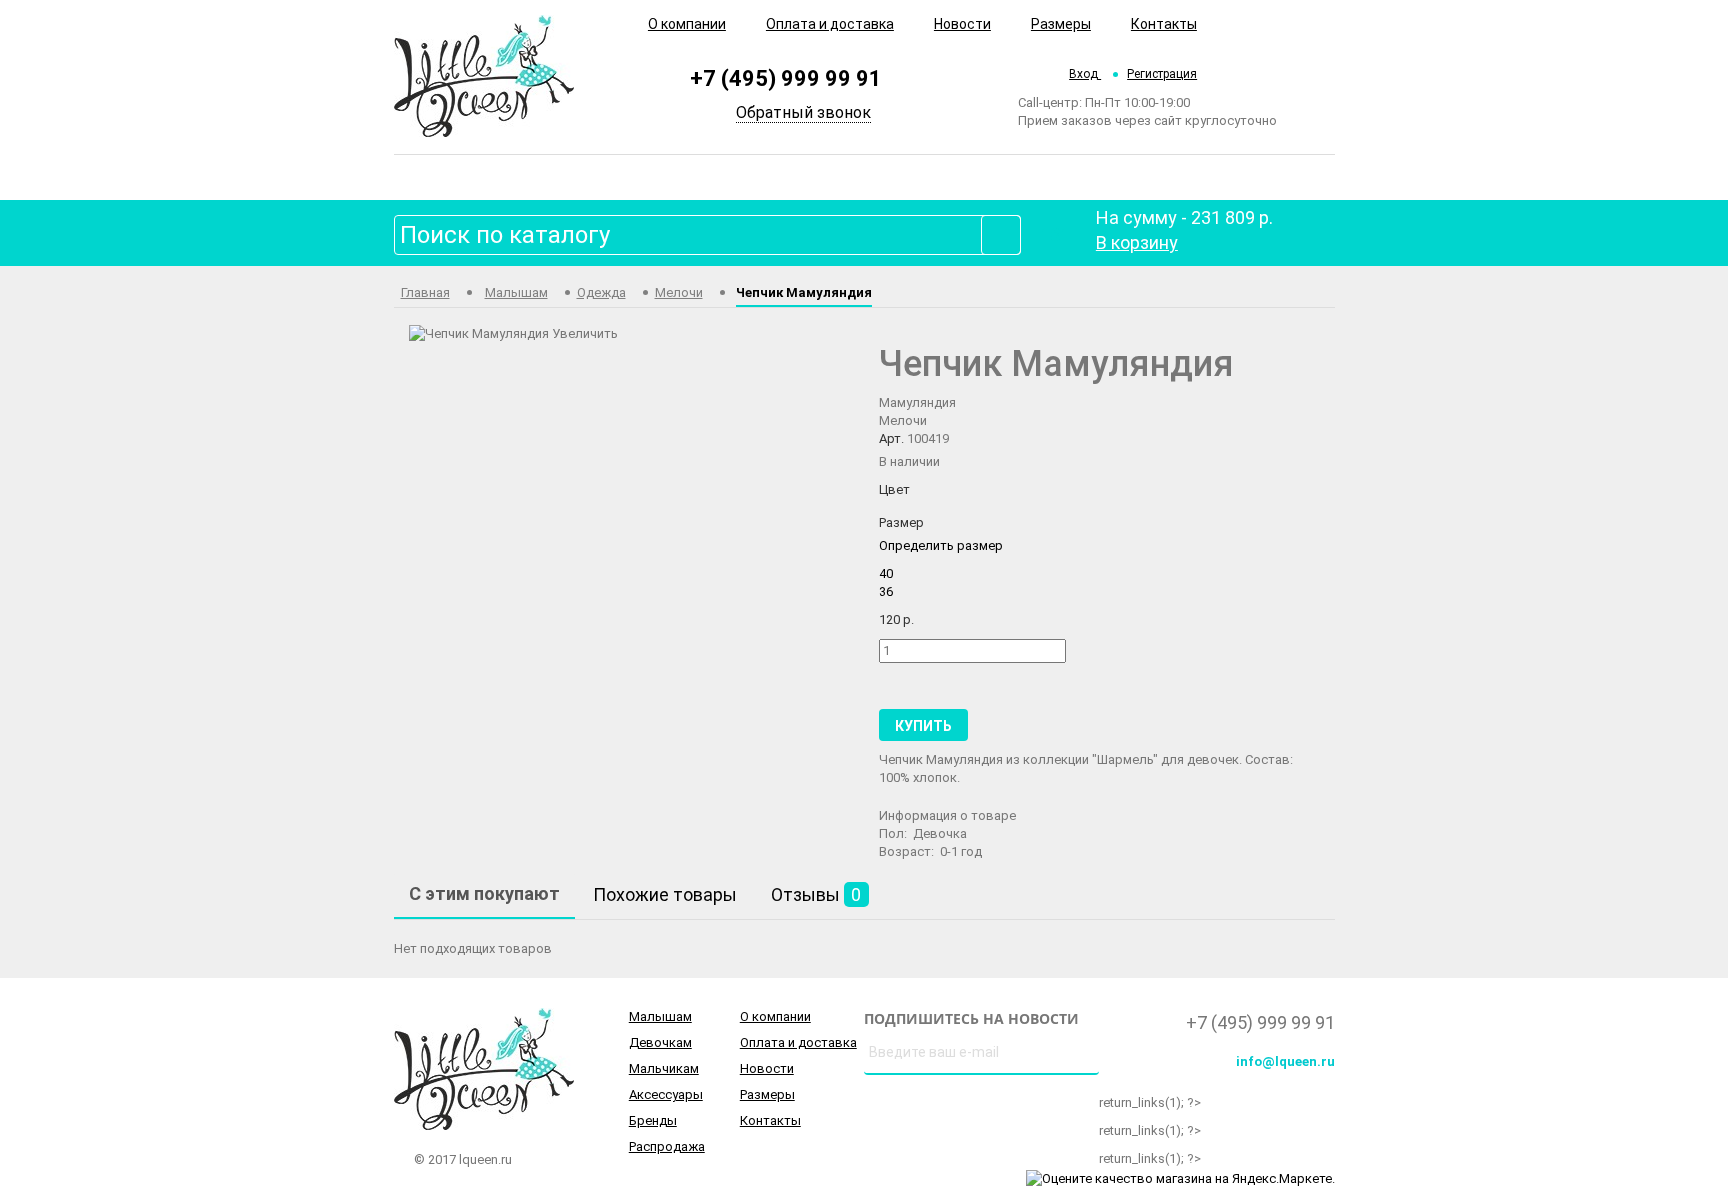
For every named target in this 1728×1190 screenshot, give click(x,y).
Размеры (1061, 24)
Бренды (653, 1120)
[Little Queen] (484, 74)
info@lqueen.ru (1285, 1061)
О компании (687, 24)
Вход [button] (1085, 74)
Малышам (516, 292)
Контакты (1164, 24)
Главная (425, 292)
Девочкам (660, 1042)
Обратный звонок (803, 113)
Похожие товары (665, 894)
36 (886, 591)
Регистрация (1162, 74)
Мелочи (679, 292)
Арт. (891, 438)
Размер (901, 522)
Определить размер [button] (941, 545)
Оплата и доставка (830, 24)
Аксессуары (666, 1094)
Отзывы (816, 894)
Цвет (894, 489)
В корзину (1137, 242)
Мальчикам (664, 1068)
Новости (962, 24)
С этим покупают (484, 893)
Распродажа (667, 1146)
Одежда (601, 292)
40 (886, 573)
